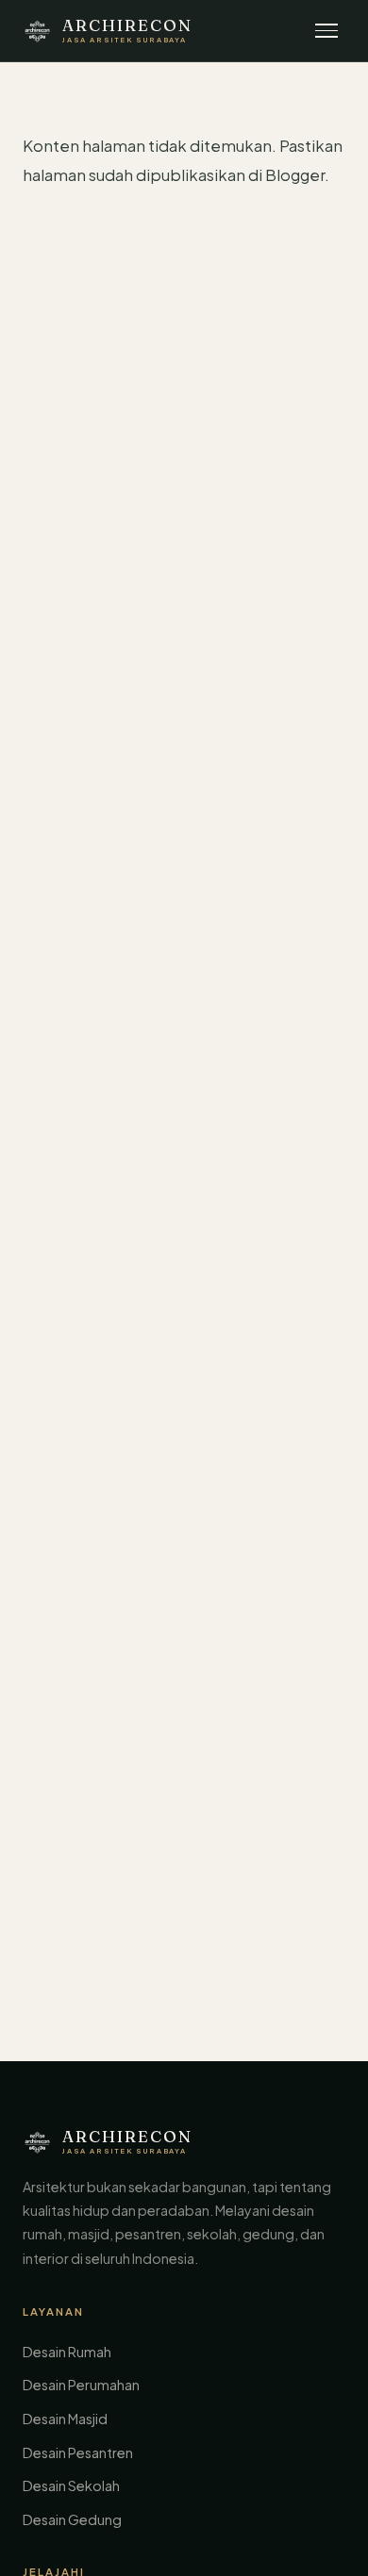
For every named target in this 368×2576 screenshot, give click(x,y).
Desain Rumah (67, 2352)
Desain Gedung (72, 2519)
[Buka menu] (326, 31)
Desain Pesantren (78, 2452)
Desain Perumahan (81, 2385)
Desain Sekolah (71, 2485)
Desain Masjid (65, 2419)
